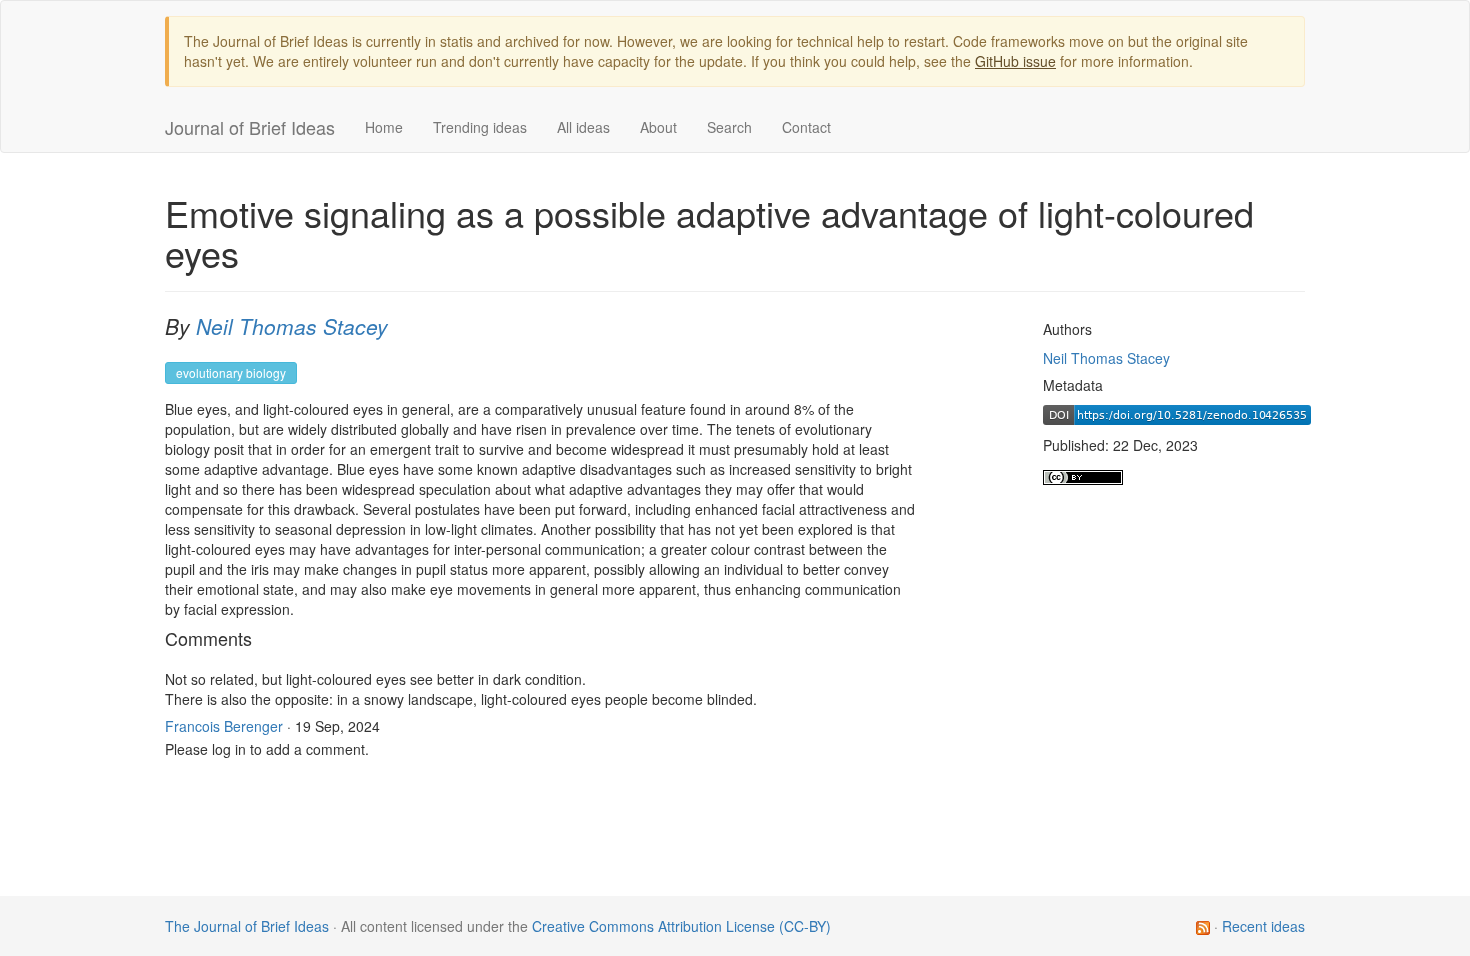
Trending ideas (480, 127)
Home (384, 127)
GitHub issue (1015, 61)
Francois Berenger (224, 726)
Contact (806, 127)
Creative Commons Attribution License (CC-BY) (681, 926)
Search (729, 127)
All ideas (583, 127)
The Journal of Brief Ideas (247, 926)
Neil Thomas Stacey (292, 326)
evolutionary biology (231, 372)
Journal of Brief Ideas (250, 127)
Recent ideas (1263, 926)
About (658, 127)
